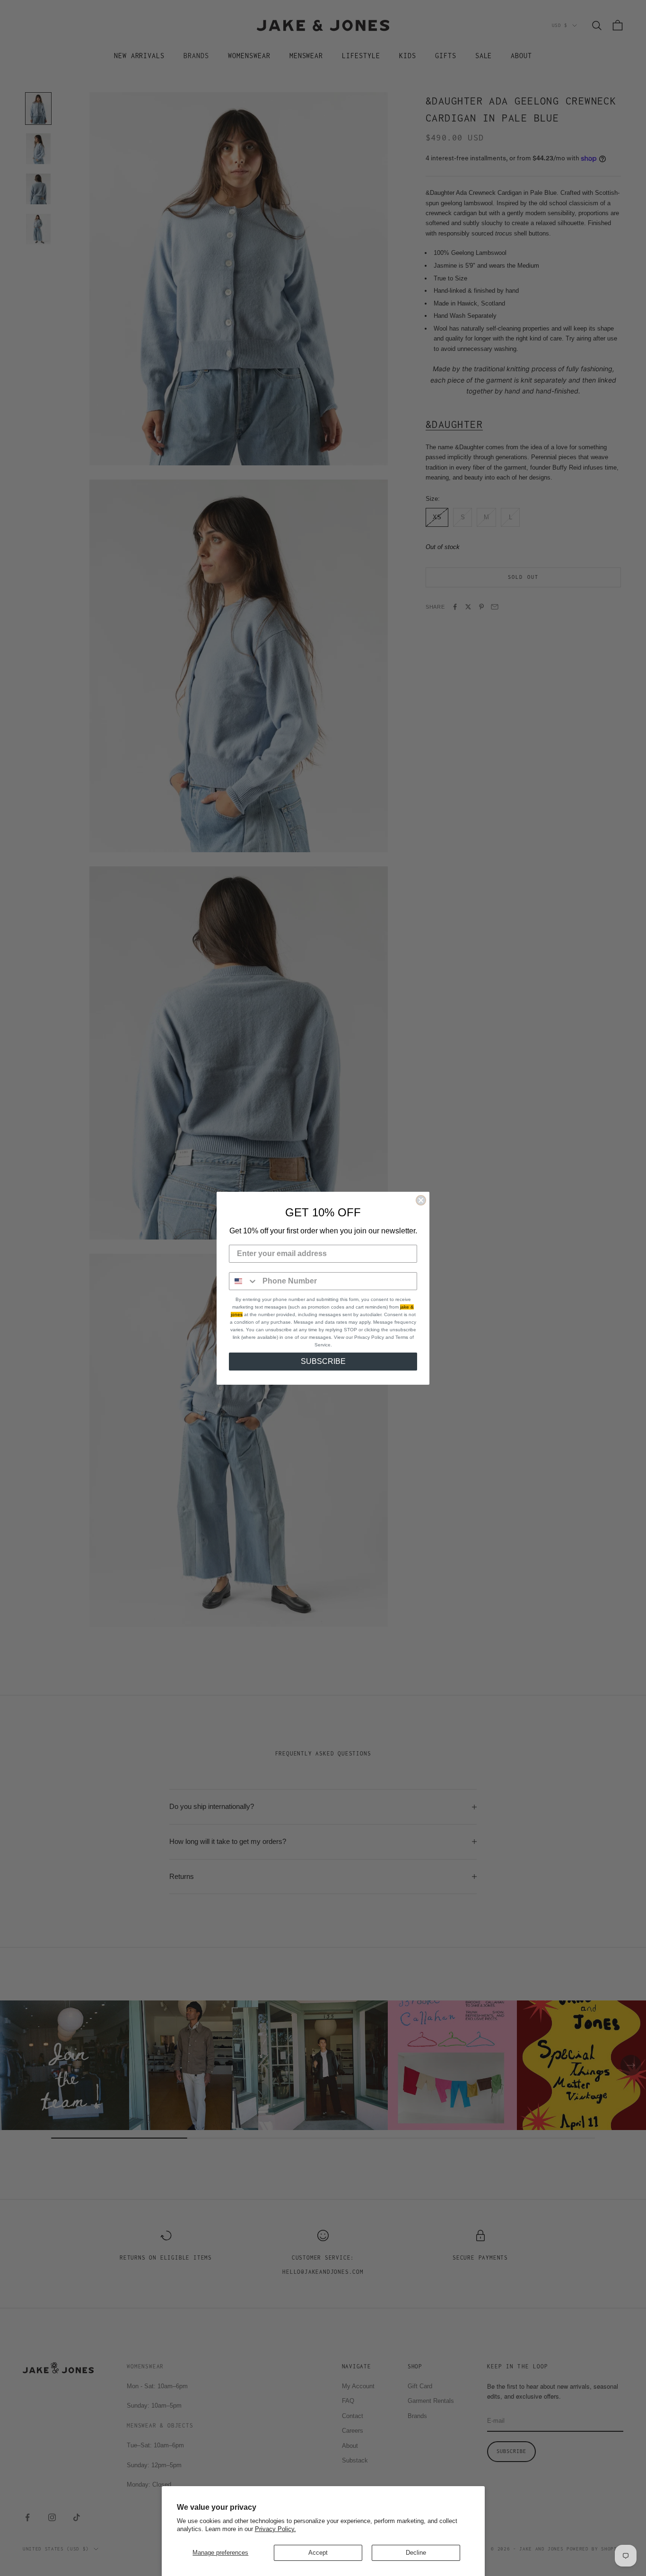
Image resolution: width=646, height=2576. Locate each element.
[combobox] (244, 1281)
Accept (318, 2553)
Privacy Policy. (275, 2529)
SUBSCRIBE (323, 1361)
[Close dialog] (421, 1200)
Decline (416, 2553)
